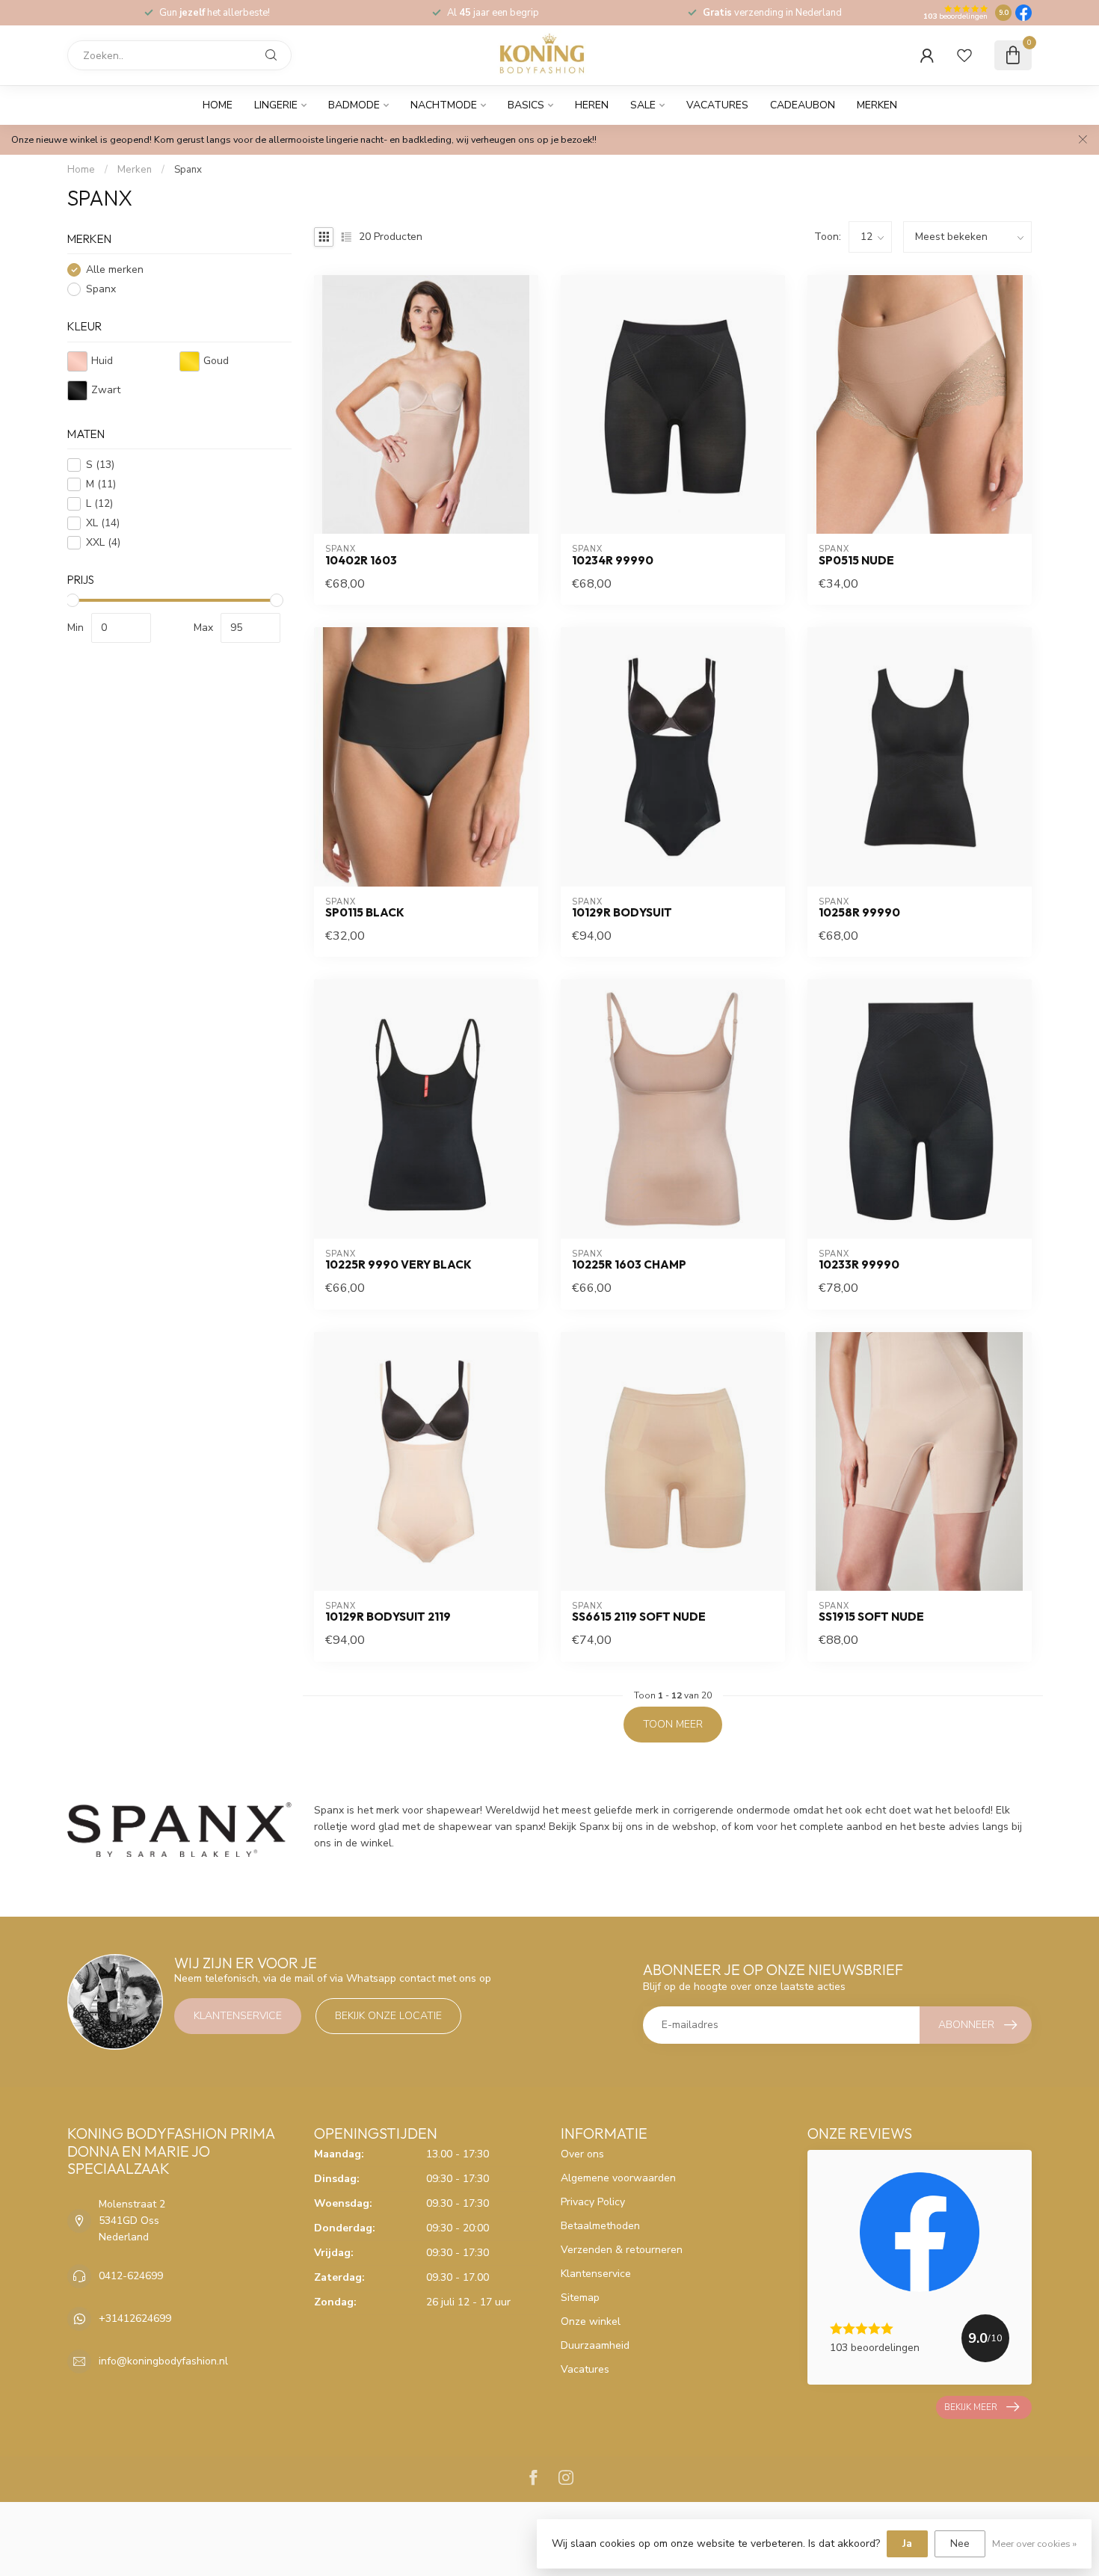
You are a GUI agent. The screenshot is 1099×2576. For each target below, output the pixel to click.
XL (103, 524)
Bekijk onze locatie (388, 2016)
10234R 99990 (613, 561)
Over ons (582, 2154)
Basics (526, 105)
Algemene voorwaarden (618, 2178)
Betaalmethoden (600, 2226)
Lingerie (276, 105)
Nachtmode (444, 105)
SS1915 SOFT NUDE (871, 1617)
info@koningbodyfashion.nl (163, 2361)
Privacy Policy (593, 2202)
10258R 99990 (859, 913)
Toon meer (673, 1724)
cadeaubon (803, 105)
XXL (103, 543)
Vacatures (717, 105)
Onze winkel (591, 2321)
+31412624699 (135, 2318)
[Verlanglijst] (964, 55)
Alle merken (115, 270)
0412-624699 (131, 2276)
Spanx (188, 170)
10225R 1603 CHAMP (629, 1265)
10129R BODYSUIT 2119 (388, 1617)
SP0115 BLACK (365, 913)
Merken (877, 105)
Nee (960, 2543)
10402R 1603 (361, 561)
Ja (907, 2543)
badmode (354, 105)
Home (218, 105)
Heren (592, 105)
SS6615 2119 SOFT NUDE (639, 1617)
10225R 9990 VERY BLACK (398, 1265)
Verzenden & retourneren (622, 2250)
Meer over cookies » (1034, 2543)
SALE (643, 105)
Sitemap (580, 2298)
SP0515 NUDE (856, 561)
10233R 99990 (859, 1265)
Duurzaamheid (595, 2345)
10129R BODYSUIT (622, 913)
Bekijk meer (971, 2407)
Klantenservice (238, 2016)
